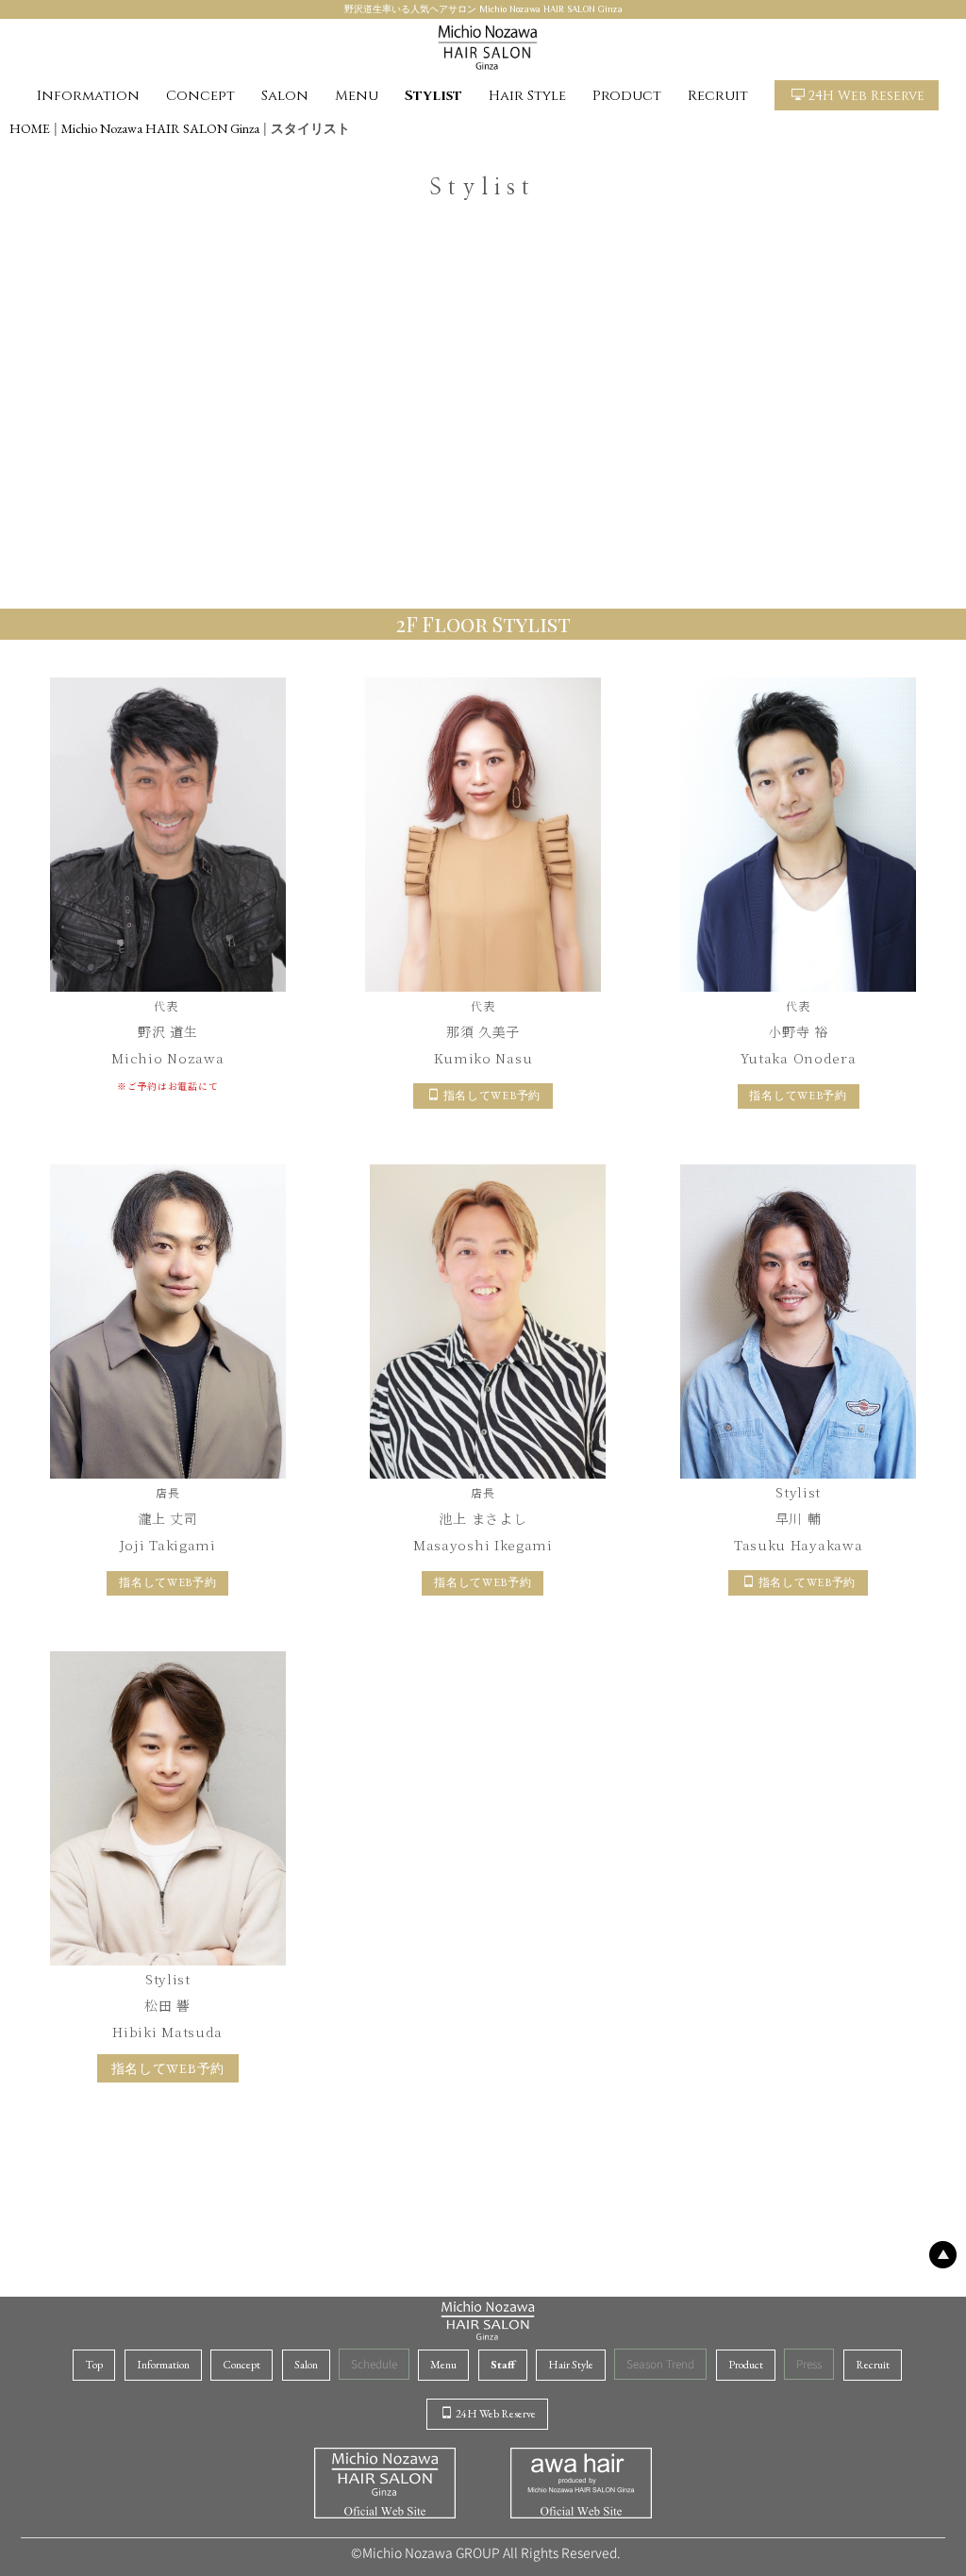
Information (88, 96)
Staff (503, 2365)
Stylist (433, 96)
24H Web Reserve (866, 96)
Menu (357, 96)
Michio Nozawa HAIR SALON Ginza (160, 128)
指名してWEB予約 (492, 1096)
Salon (285, 96)
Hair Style (527, 96)
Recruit (718, 96)
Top (94, 2365)
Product (627, 96)
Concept (200, 96)
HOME (30, 128)
